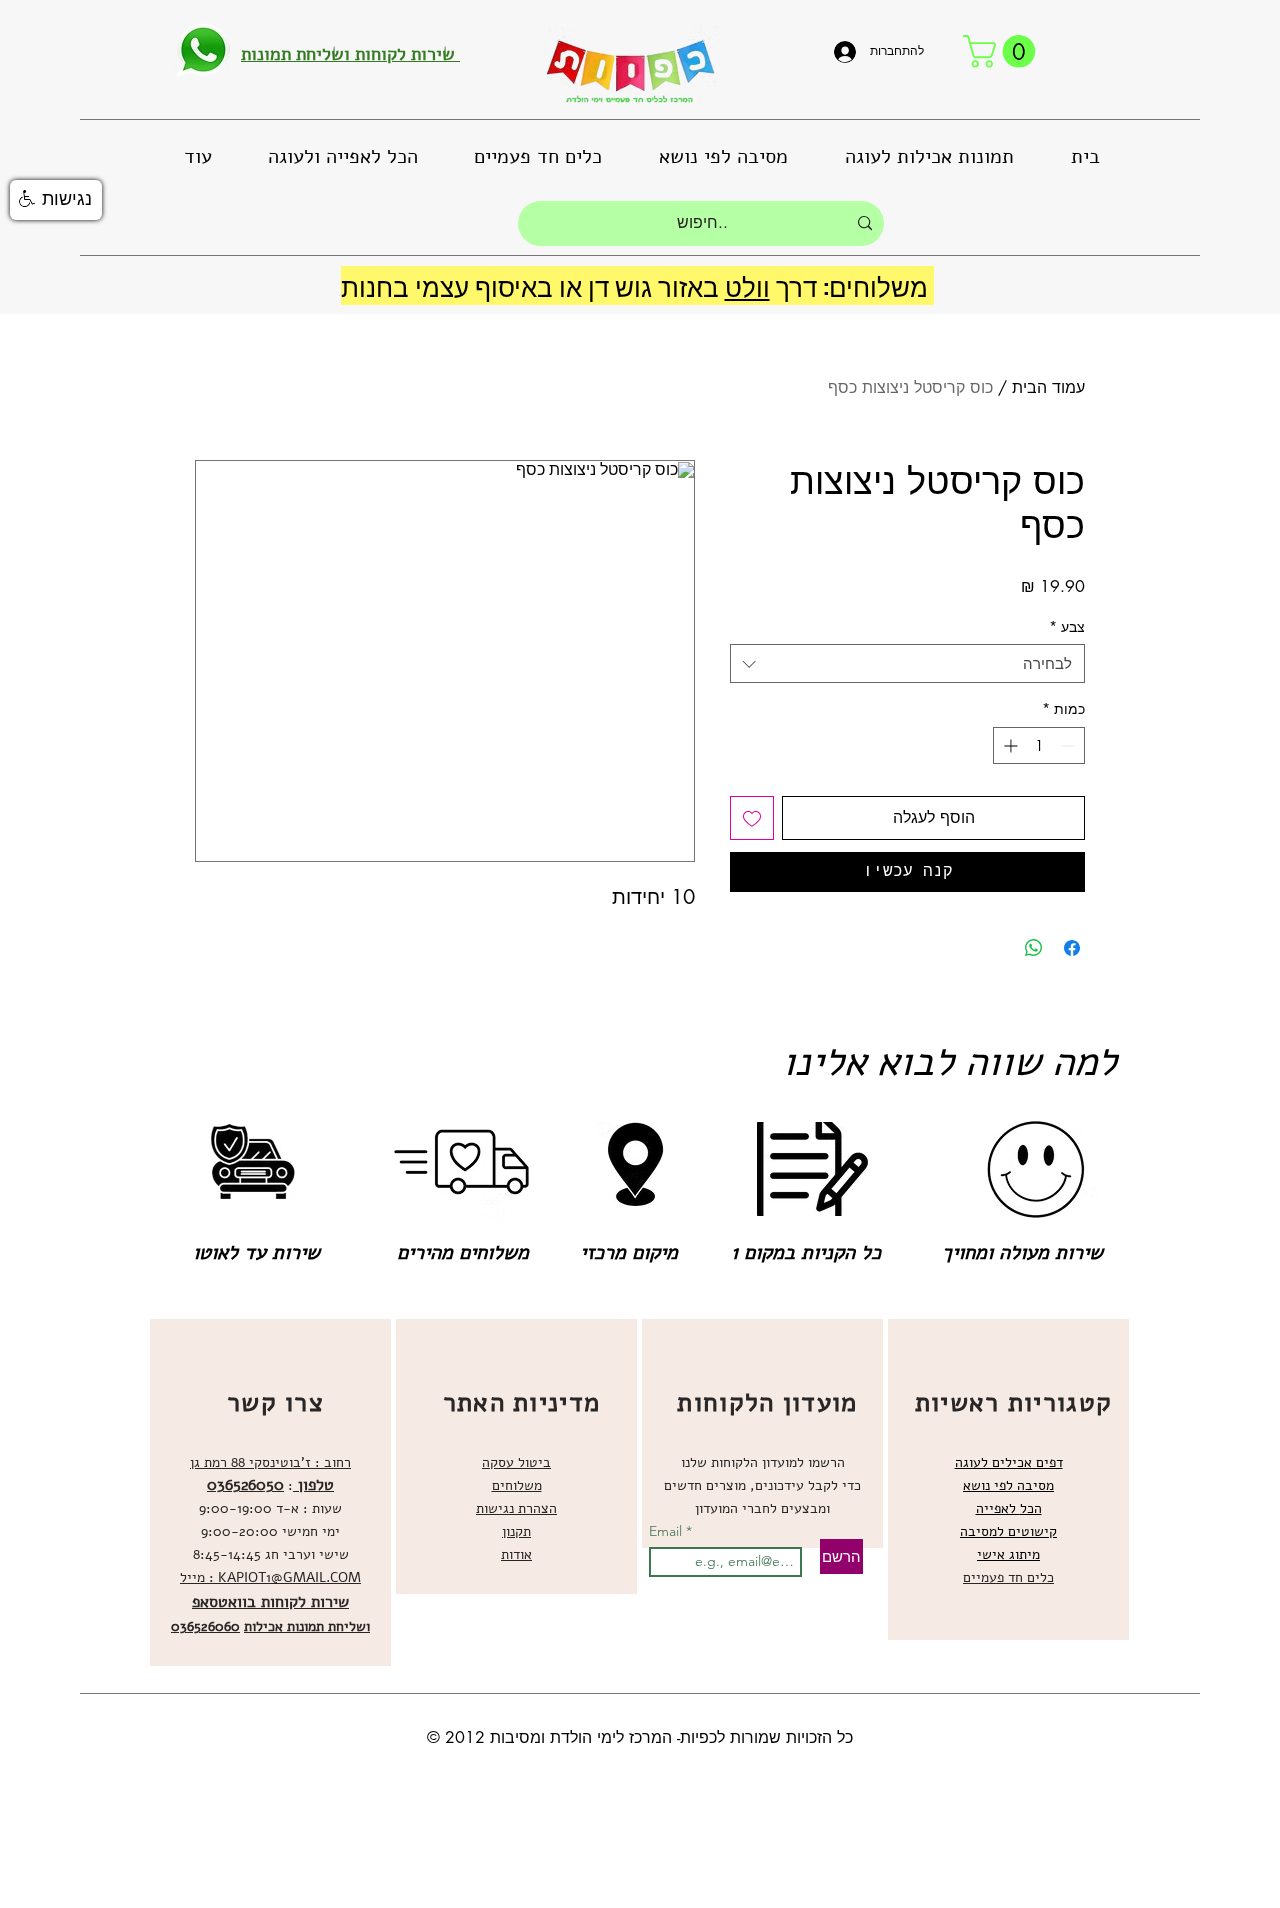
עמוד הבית (1048, 387)
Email (667, 1531)
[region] (270, 1492)
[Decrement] (1069, 745)
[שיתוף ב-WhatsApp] (1034, 948)
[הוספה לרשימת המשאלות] (752, 818)
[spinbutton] (1039, 745)
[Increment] (1008, 745)
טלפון (313, 1485)
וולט (747, 285)
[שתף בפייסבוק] (1072, 948)
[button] (1003, 51)
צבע (1067, 626)
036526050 (245, 1485)
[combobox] (907, 663)
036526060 (205, 1626)
